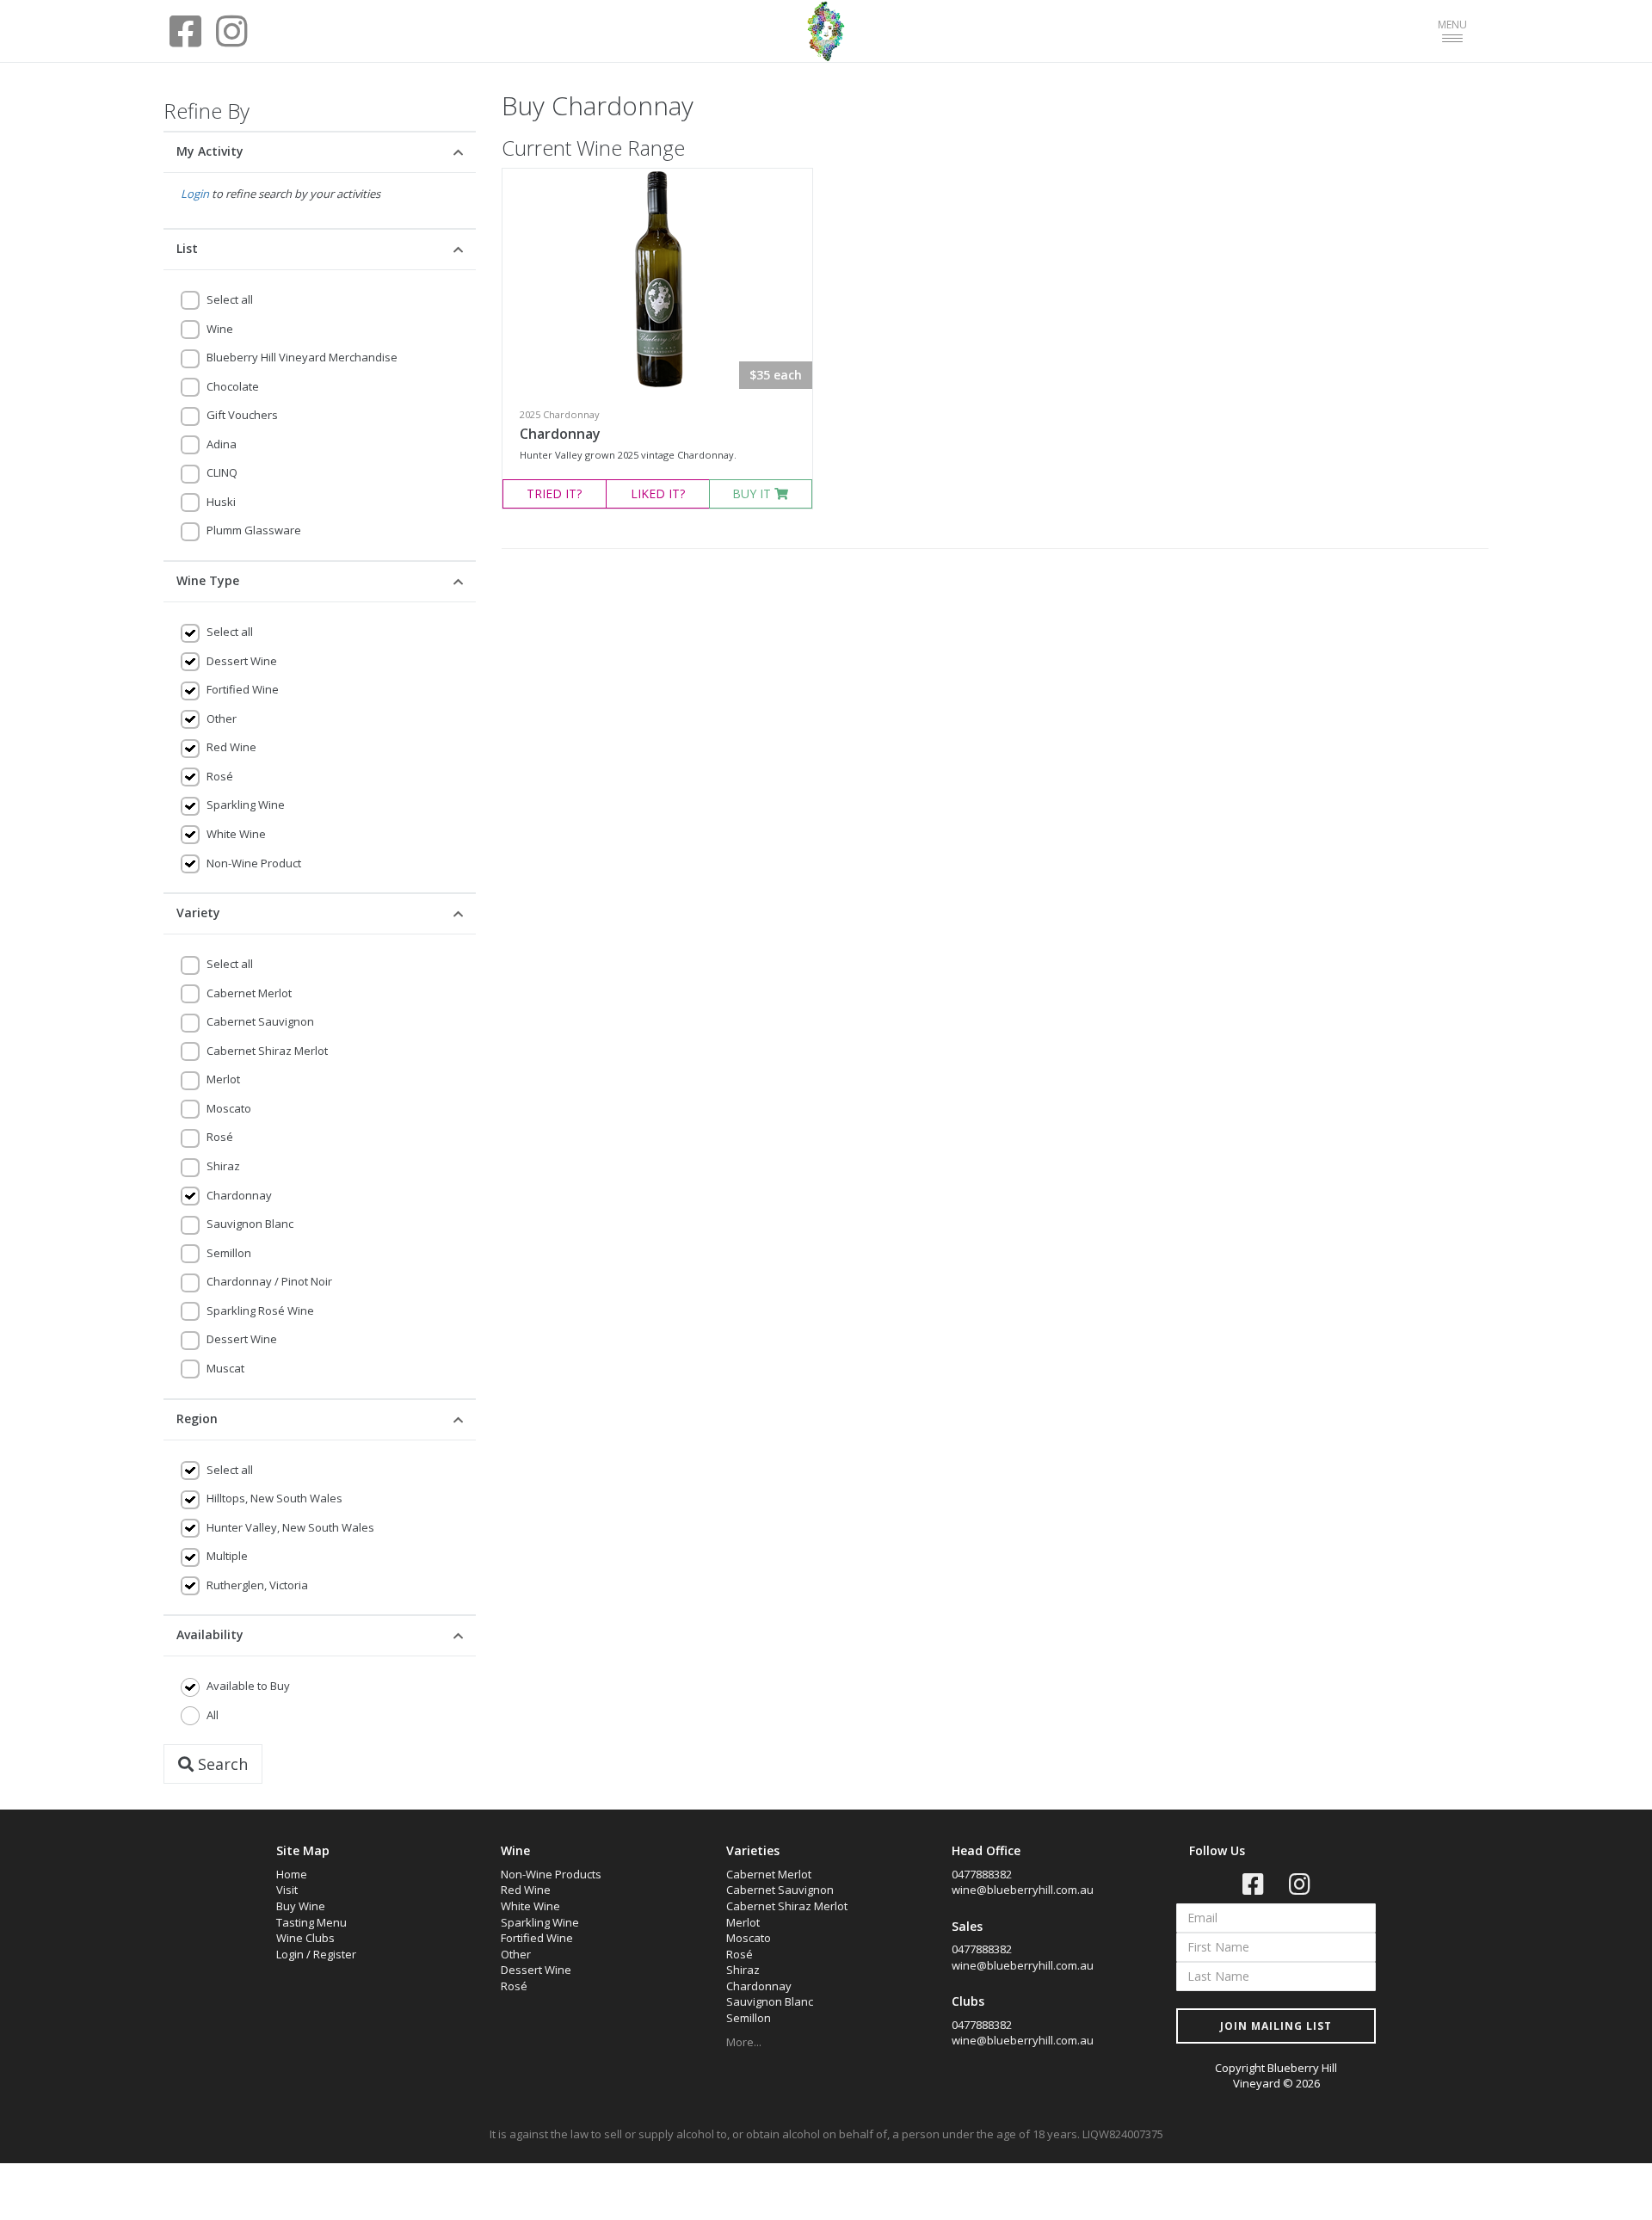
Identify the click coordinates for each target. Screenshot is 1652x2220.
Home (292, 1874)
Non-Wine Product (254, 863)
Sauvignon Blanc (250, 1224)
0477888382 (982, 1874)
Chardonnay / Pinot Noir (269, 1281)
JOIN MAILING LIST (1276, 2026)
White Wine (236, 834)
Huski (221, 502)
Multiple (227, 1556)
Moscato (229, 1108)
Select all (230, 299)
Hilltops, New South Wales (274, 1498)
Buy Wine (301, 1906)
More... (744, 2042)
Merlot (223, 1079)
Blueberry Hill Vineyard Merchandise (302, 357)
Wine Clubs (305, 1938)
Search (221, 1764)
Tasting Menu (311, 1922)
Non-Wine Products (551, 1874)
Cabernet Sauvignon (260, 1021)
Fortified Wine (243, 689)
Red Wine (231, 747)
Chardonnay (239, 1195)
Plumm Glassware (254, 530)
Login (195, 194)
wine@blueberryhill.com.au (1023, 1890)
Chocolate (233, 386)
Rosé (220, 776)
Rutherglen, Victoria (257, 1585)
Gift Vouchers (242, 415)
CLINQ (222, 472)
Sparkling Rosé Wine (260, 1310)
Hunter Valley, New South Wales (290, 1527)
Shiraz (223, 1166)
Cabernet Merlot (249, 993)
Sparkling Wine (246, 805)
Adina (222, 444)
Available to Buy (248, 1686)
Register (335, 1954)
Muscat (225, 1368)
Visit (287, 1890)
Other (222, 718)
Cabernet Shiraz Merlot (267, 1051)
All (213, 1715)
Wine (220, 329)
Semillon (229, 1253)
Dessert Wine (242, 661)
